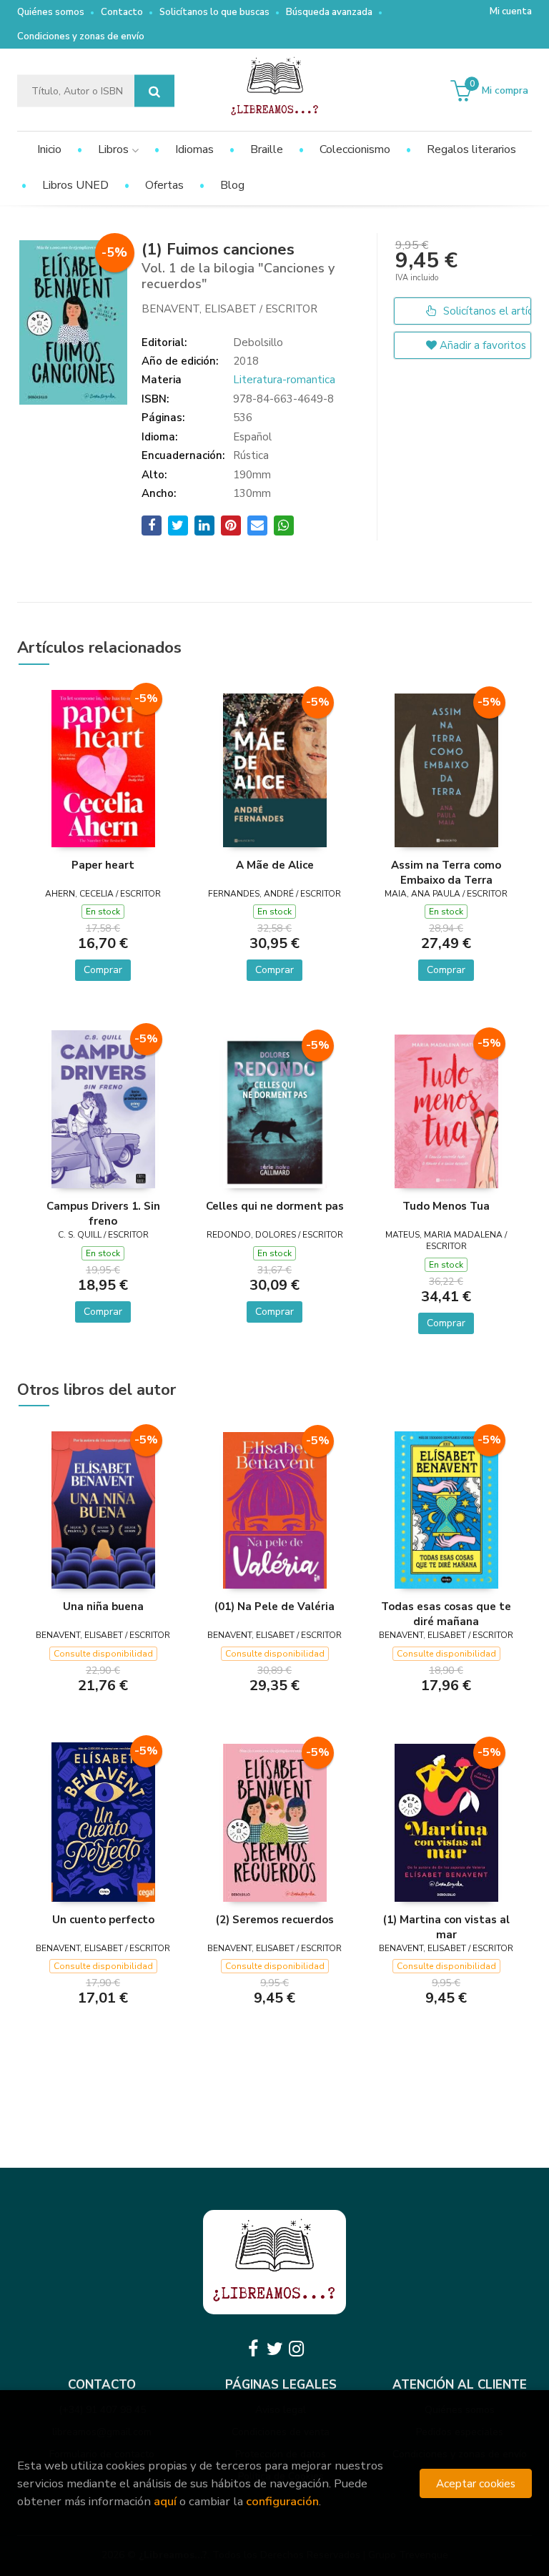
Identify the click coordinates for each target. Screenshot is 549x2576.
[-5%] (103, 768)
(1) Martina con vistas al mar (446, 1927)
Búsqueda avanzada (329, 12)
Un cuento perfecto (103, 1920)
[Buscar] (154, 91)
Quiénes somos (51, 12)
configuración (282, 2501)
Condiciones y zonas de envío (81, 36)
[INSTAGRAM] (296, 2349)
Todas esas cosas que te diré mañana (446, 1614)
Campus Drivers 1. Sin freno (103, 1213)
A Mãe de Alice (275, 865)
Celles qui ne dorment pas (275, 1206)
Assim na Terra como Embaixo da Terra (446, 872)
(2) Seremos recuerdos (275, 1920)
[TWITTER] (274, 2349)
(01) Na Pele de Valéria (274, 1607)
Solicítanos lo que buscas (214, 12)
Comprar (103, 970)
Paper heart (103, 865)
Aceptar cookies (476, 2483)
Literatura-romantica (284, 380)
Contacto (122, 12)
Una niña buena (103, 1607)
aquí (165, 2501)
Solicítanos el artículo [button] (486, 311)
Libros (115, 149)
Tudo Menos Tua (446, 1206)
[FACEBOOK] (253, 2349)
